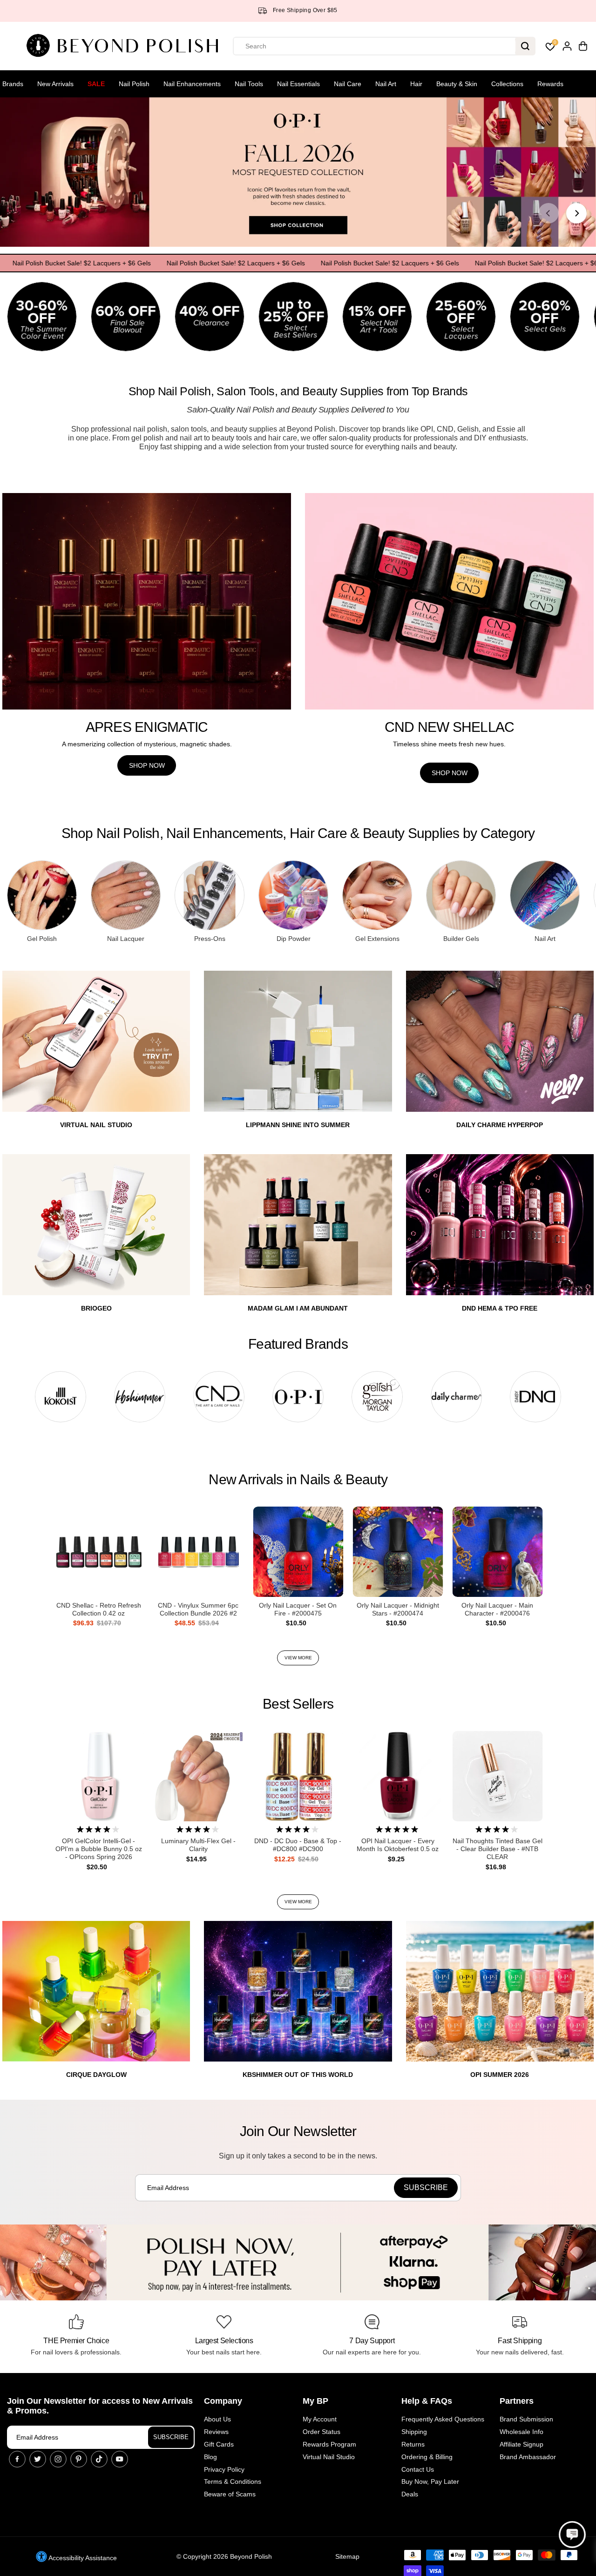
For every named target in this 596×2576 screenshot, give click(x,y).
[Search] (525, 46)
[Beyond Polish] (126, 46)
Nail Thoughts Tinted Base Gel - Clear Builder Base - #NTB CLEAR (498, 1849)
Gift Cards (219, 2444)
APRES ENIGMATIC (147, 727)
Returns (413, 2444)
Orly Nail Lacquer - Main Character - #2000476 (497, 1609)
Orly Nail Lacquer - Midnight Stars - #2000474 (398, 1609)
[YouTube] (120, 2459)
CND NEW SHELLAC (450, 727)
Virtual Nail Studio (329, 2457)
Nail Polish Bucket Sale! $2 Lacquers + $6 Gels (189, 263)
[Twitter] (38, 2459)
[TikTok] (99, 2459)
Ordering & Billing (427, 2457)
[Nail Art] (545, 895)
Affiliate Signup (521, 2444)
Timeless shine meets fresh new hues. (449, 744)
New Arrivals (55, 84)
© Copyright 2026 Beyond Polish (224, 2556)
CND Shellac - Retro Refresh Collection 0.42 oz (99, 1609)
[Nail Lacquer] (126, 895)
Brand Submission (526, 2419)
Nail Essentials (298, 84)
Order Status (322, 2432)
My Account (320, 2419)
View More (298, 1658)
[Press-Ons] (210, 895)
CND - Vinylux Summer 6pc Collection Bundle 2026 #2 (198, 1609)
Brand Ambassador (528, 2457)
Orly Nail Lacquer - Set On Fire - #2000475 (298, 1609)
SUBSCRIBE (171, 2437)
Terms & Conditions (233, 2481)
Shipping (414, 2432)
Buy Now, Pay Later (430, 2481)
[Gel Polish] (42, 895)
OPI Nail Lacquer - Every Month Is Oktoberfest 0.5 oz (398, 1845)
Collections (507, 84)
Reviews (216, 2432)
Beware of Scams (230, 2494)
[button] (572, 2535)
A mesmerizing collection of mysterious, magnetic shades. (147, 744)
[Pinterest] (79, 2459)
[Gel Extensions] (377, 895)
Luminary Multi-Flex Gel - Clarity (198, 1845)
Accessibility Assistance (82, 2558)
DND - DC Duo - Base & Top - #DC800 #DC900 (298, 1845)
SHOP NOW (147, 765)
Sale (96, 84)
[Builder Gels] (461, 895)
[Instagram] (58, 2459)
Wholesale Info (521, 2432)
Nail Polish (134, 84)
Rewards (550, 84)
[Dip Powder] (293, 895)
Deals (410, 2494)
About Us (217, 2419)
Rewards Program (329, 2444)
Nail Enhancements (192, 84)
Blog (210, 2457)
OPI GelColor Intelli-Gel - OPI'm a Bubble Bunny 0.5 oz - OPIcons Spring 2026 (99, 1849)
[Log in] (567, 46)
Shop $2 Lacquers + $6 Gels (332, 10)
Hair (416, 84)
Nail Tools (249, 84)
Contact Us (418, 2469)
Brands (13, 84)
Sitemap (347, 2556)
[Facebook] (17, 2459)
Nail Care (348, 84)
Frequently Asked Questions (443, 2419)
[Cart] (583, 46)
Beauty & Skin (457, 84)
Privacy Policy (224, 2469)
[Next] (576, 213)
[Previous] (549, 213)
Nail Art (386, 84)
